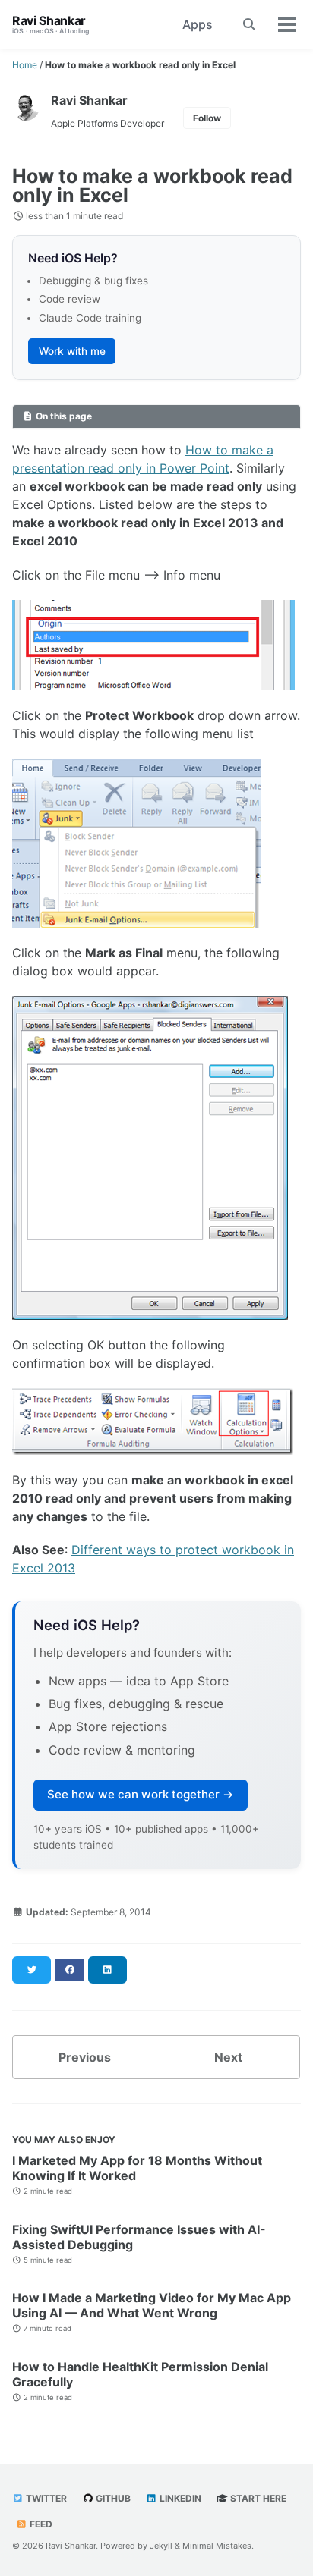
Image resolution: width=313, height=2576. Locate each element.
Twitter (45, 2498)
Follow (207, 118)
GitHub (112, 2498)
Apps (198, 24)
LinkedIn (179, 2498)
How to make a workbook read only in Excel (152, 185)
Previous (85, 2057)
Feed (40, 2524)
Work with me (72, 351)
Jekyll (161, 2546)
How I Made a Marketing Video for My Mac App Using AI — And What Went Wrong (152, 2305)
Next (228, 2057)
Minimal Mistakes (217, 2546)
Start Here (257, 2498)
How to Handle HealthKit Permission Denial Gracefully (140, 2374)
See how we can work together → (141, 1794)
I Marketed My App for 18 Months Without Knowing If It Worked (137, 2168)
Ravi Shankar (51, 24)
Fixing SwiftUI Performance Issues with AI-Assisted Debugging (139, 2237)
